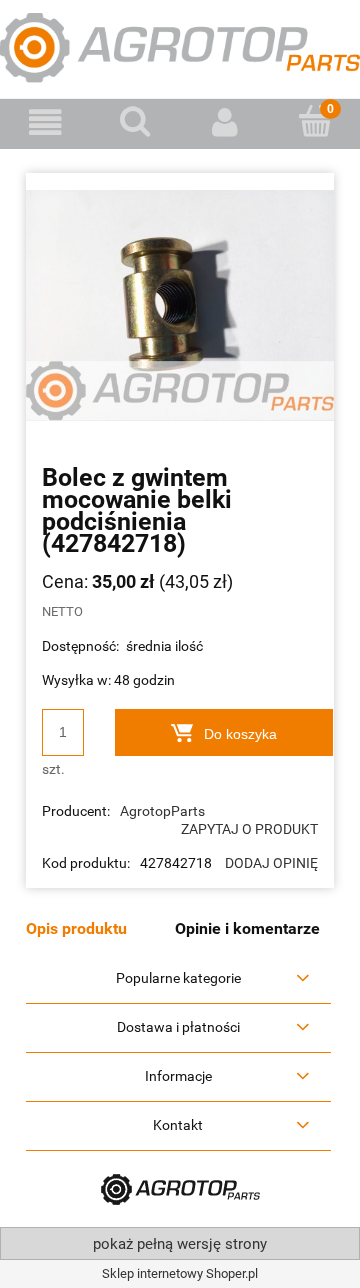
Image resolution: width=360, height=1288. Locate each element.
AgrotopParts (162, 811)
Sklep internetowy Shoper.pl (180, 1273)
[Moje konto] (225, 122)
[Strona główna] (180, 46)
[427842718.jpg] (180, 304)
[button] (45, 122)
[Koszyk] (315, 121)
